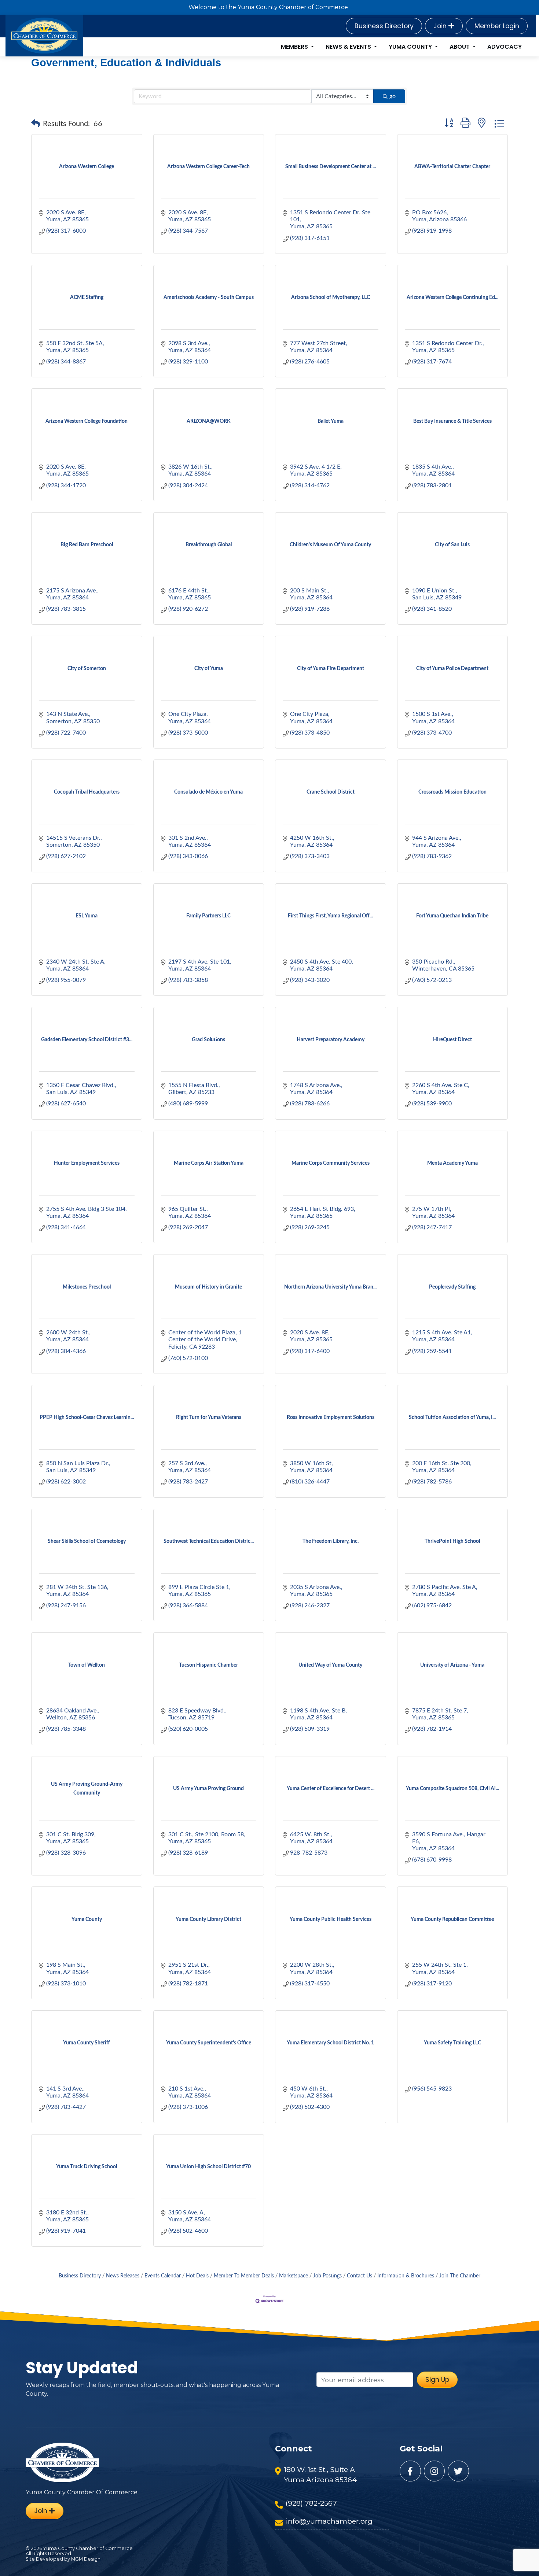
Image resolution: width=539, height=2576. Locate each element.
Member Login (497, 26)
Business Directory (384, 26)
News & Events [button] (349, 47)
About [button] (460, 47)
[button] (36, 124)
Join (441, 26)
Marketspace (294, 2276)
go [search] (393, 96)
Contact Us (360, 2276)
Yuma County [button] (411, 47)
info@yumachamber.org (329, 2521)
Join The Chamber (460, 2276)
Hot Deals (197, 2276)
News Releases (123, 2276)
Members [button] (295, 47)
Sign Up (437, 2380)
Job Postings (327, 2276)
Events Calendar (163, 2276)
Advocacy (505, 47)
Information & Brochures (406, 2276)
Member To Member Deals (244, 2276)
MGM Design (86, 2559)
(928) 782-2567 (311, 2503)
